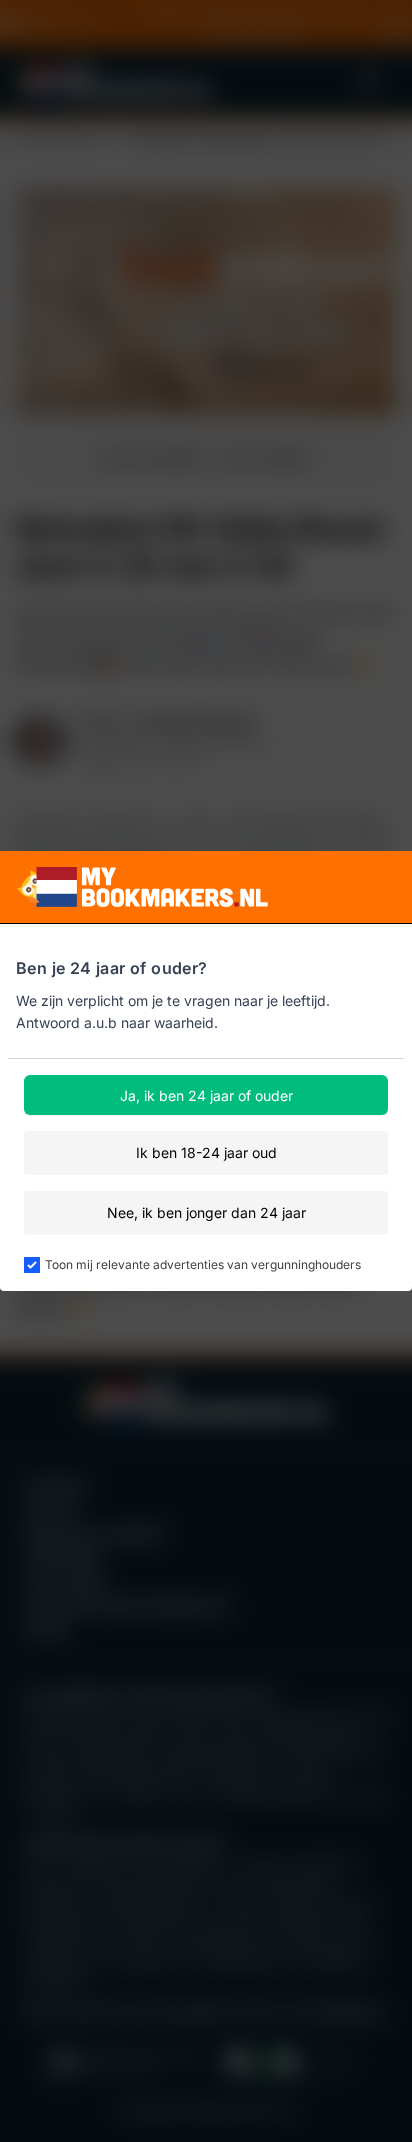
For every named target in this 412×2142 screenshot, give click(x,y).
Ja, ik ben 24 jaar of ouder (206, 1095)
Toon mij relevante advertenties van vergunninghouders (203, 1264)
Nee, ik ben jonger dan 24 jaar (206, 1212)
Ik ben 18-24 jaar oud (206, 1152)
